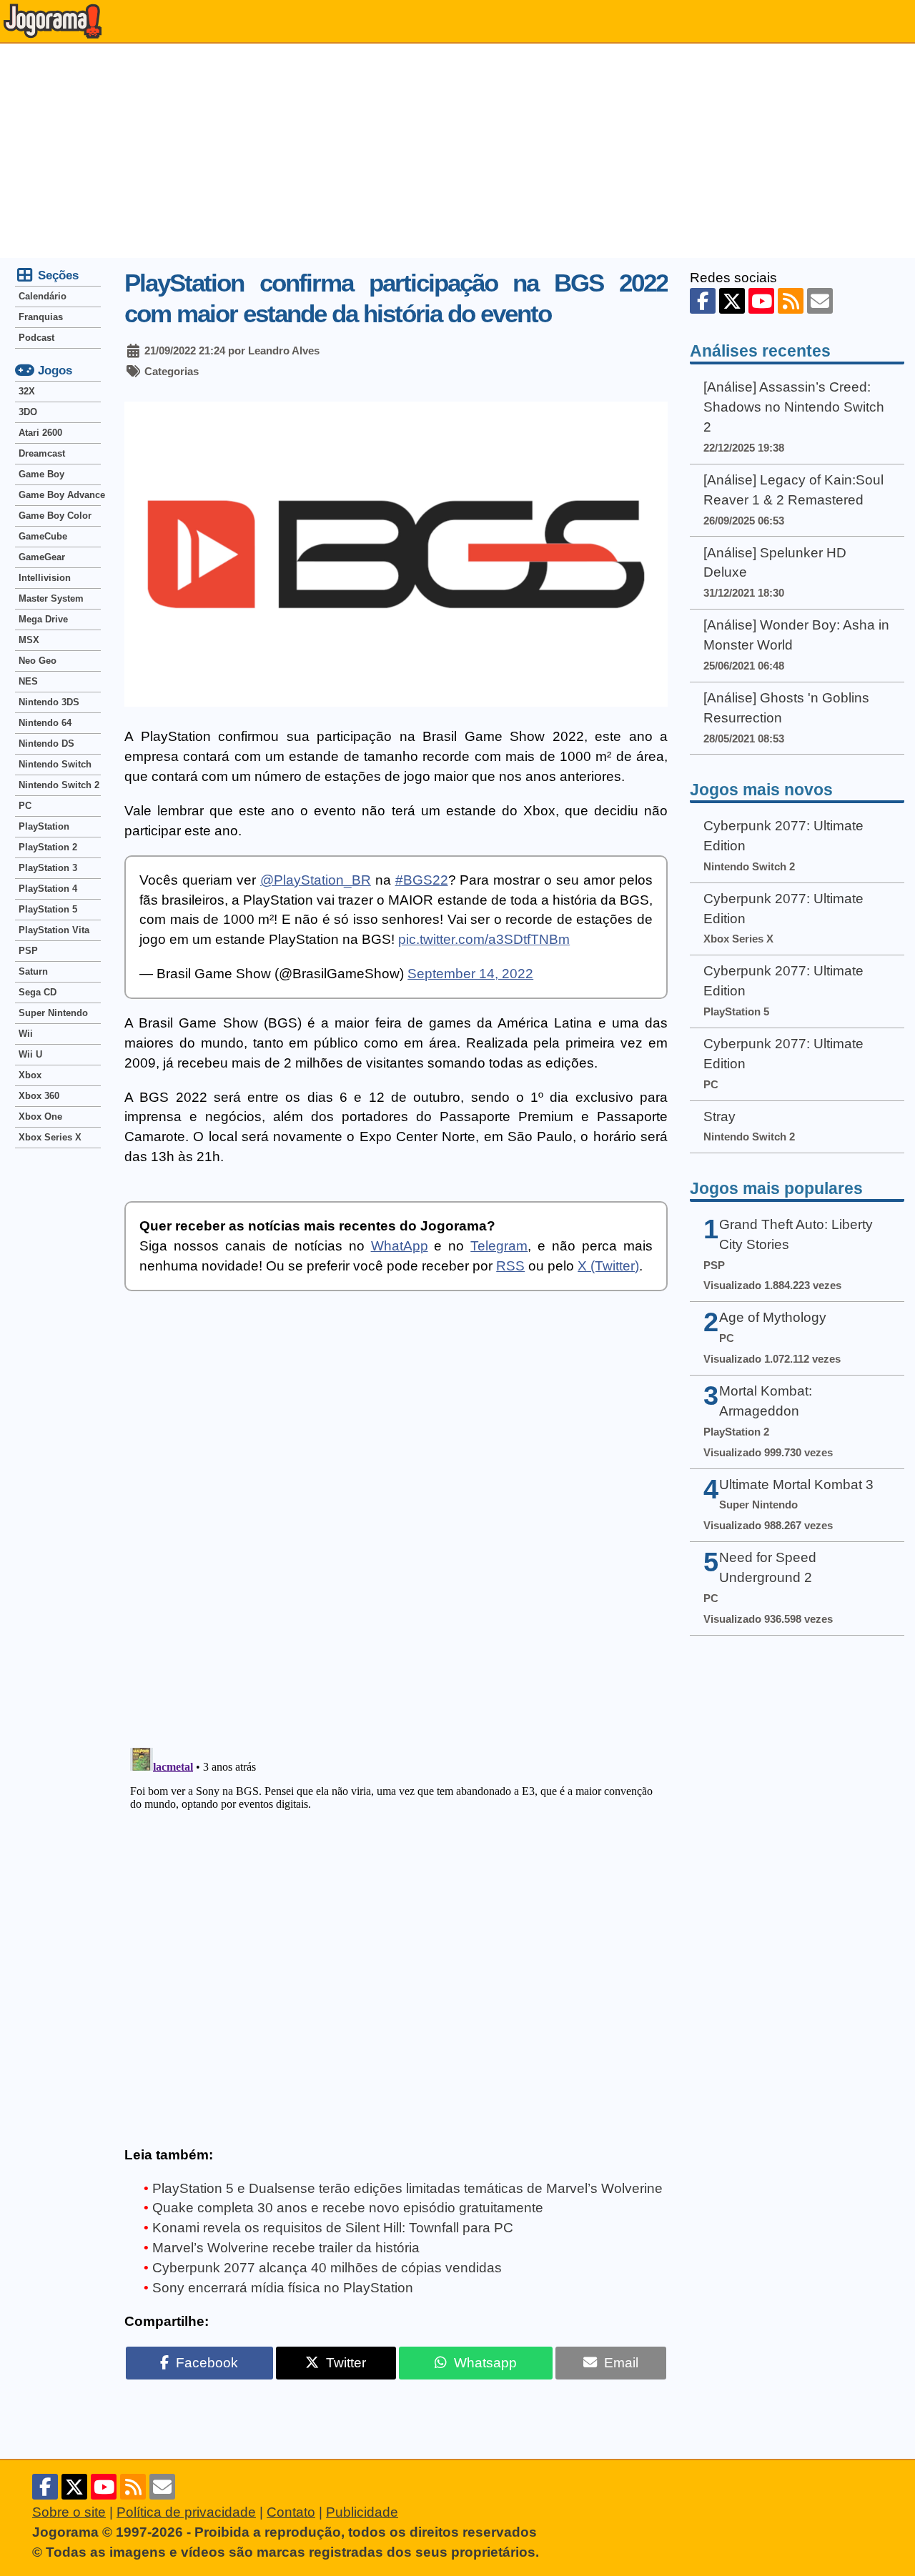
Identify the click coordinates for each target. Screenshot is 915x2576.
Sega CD (38, 992)
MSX (29, 640)
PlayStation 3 (48, 868)
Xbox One (40, 1117)
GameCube (43, 536)
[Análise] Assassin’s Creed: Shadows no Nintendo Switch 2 (794, 407)
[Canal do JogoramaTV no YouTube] (761, 301)
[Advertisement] (457, 151)
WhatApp (400, 1246)
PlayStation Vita (54, 930)
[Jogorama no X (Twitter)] (732, 301)
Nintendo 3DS (49, 702)
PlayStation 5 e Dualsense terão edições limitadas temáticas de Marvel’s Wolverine (407, 2188)
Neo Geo (38, 661)
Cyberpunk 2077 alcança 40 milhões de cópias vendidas (327, 2268)
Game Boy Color (55, 516)
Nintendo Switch (55, 764)
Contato (291, 2512)
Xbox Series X (50, 1137)
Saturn (33, 971)
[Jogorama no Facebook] (703, 301)
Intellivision (45, 578)
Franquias (41, 317)
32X (27, 391)
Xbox (30, 1075)
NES (28, 681)
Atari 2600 (40, 433)
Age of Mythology (773, 1317)
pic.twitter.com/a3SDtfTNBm (484, 939)
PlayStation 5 (48, 909)
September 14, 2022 (470, 974)
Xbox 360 (39, 1096)
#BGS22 (422, 880)
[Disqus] (396, 1529)
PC (25, 806)
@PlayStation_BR (316, 880)
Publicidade (362, 2512)
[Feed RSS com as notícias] (791, 301)
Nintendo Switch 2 (59, 785)
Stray (719, 1117)
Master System (51, 598)
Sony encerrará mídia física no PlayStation (283, 2288)
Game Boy (41, 474)
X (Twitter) (608, 1266)
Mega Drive (43, 619)
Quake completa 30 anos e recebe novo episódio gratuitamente (348, 2208)
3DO (28, 412)
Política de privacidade (186, 2512)
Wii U (30, 1054)
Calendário (43, 296)
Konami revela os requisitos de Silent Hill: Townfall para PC (333, 2228)
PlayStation (44, 826)
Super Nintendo (53, 1013)
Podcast (36, 338)
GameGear (42, 557)
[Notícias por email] (820, 301)
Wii (26, 1034)
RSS (510, 1266)
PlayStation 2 (48, 847)
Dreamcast (42, 453)
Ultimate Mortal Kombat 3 (796, 1485)
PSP (28, 951)
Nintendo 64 (45, 723)
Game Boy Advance (60, 495)
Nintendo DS (46, 744)
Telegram (499, 1246)
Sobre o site (69, 2512)
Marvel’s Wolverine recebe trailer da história (286, 2248)
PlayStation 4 (48, 889)
